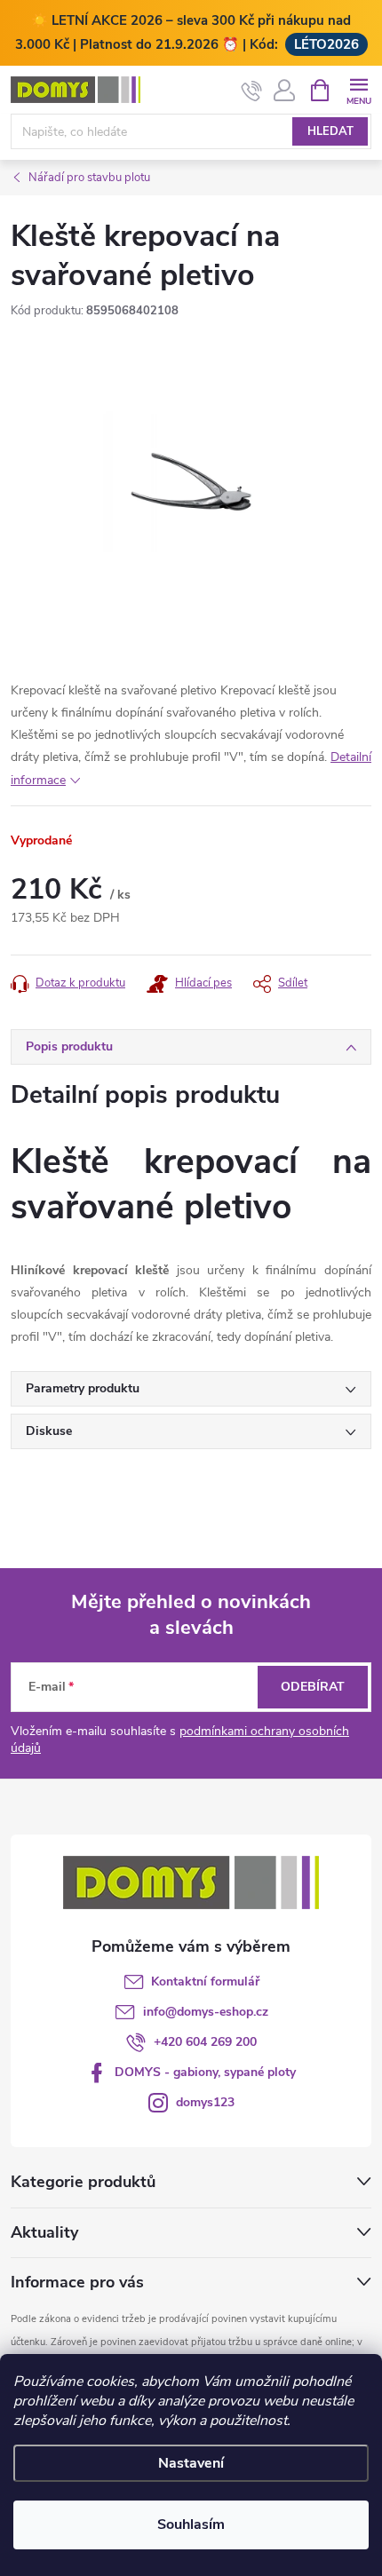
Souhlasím (191, 2524)
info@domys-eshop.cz (206, 2012)
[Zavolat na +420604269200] (252, 91)
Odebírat (313, 1687)
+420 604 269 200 (205, 2042)
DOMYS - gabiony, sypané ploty (205, 2072)
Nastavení (191, 2463)
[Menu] (358, 89)
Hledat (330, 131)
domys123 (205, 2102)
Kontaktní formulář (205, 1982)
